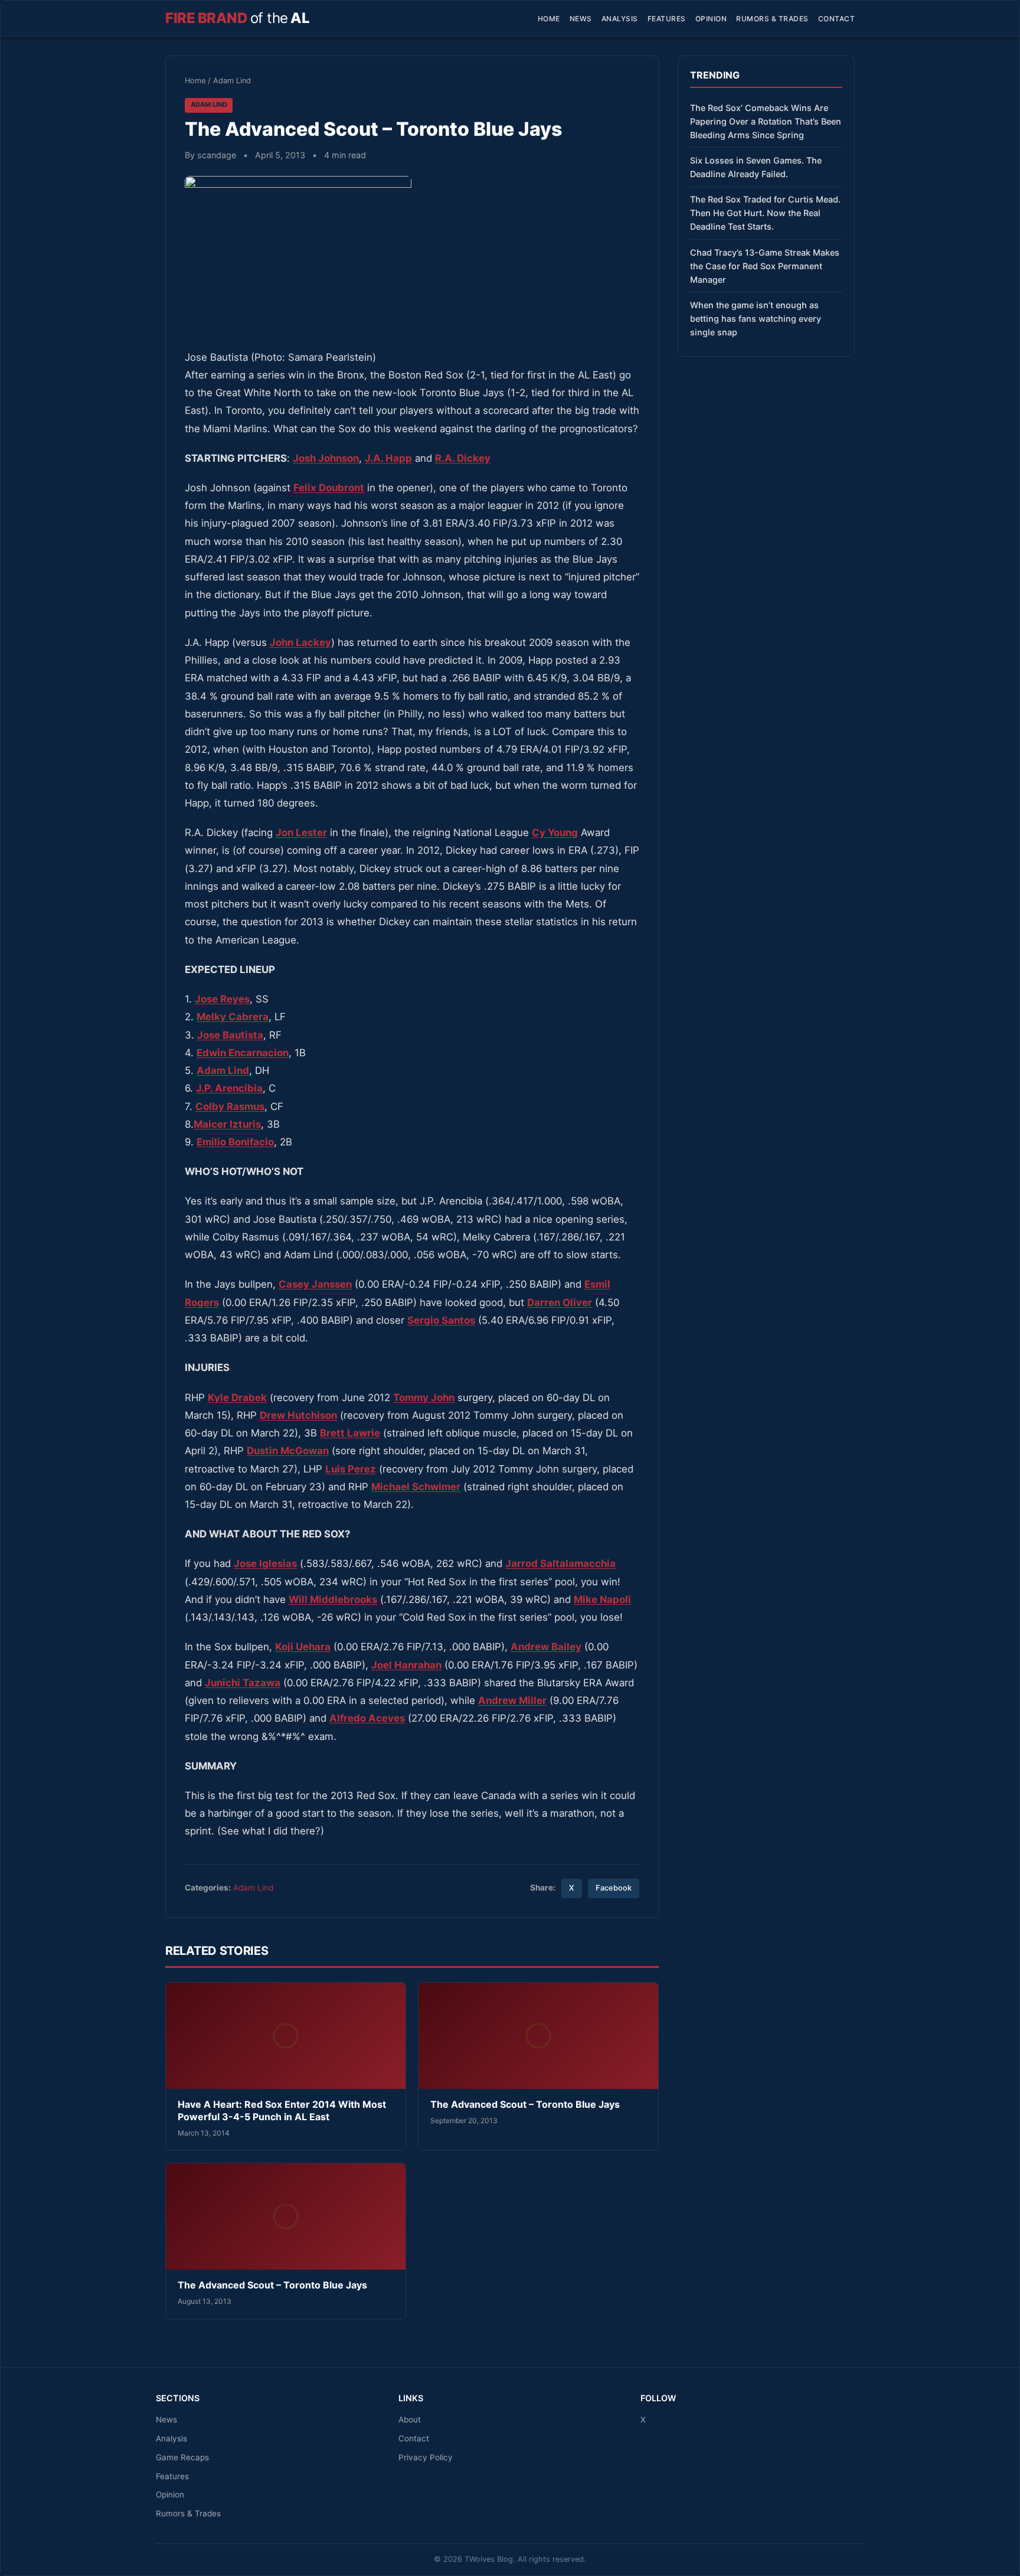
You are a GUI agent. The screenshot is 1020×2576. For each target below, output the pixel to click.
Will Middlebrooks (333, 1599)
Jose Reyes (222, 999)
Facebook (614, 1888)
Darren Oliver (560, 1302)
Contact (837, 19)
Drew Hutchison (298, 1415)
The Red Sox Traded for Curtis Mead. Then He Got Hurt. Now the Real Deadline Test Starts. (765, 213)
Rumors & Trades (772, 19)
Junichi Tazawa (243, 1683)
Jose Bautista (230, 1035)
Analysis (620, 19)
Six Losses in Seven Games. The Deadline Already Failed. (756, 167)
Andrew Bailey (546, 1647)
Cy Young (555, 832)
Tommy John (424, 1398)
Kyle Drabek (237, 1398)
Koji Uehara (303, 1647)
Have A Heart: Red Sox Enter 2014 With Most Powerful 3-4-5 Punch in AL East (282, 2111)
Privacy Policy (426, 2457)
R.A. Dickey (463, 458)
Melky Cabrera (233, 1017)
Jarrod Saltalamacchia (560, 1563)
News (581, 19)
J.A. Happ (388, 458)
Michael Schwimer (416, 1487)
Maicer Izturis (227, 1124)
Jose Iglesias (265, 1563)
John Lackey (300, 642)
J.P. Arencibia (229, 1088)
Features (667, 19)
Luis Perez (351, 1469)
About (410, 2420)
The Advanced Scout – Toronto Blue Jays (525, 2104)
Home (549, 19)
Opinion (711, 19)
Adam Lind (232, 81)
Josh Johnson (326, 458)
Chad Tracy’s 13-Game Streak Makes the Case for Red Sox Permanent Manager (765, 266)
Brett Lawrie (350, 1433)
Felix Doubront (329, 488)
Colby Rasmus (230, 1106)
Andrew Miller (512, 1700)
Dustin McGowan (288, 1451)
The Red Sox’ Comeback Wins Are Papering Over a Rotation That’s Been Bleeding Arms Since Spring (766, 121)
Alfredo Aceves (367, 1718)
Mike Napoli (602, 1599)
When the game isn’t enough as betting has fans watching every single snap (756, 319)
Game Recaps (182, 2457)
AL (237, 18)
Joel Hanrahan (406, 1665)
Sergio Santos (441, 1320)
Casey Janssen (315, 1284)
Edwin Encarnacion (243, 1053)
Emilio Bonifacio (235, 1142)
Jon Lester (301, 832)
